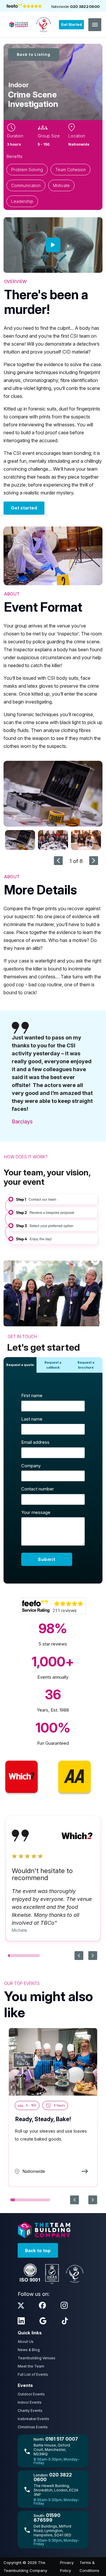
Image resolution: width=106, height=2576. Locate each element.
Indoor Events (30, 2402)
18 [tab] (39, 1956)
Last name (32, 1419)
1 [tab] (9, 1956)
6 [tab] (18, 1956)
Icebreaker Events (33, 2419)
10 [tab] (25, 1956)
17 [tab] (38, 1956)
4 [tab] (15, 1956)
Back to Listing (34, 54)
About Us (26, 2342)
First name (32, 1395)
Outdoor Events (31, 2394)
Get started (24, 508)
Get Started (71, 25)
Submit (47, 1559)
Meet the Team (31, 2366)
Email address (35, 1442)
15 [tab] (34, 1956)
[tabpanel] (53, 1478)
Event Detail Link (53, 2107)
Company (31, 1466)
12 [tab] (29, 1956)
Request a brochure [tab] (86, 1365)
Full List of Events (33, 2374)
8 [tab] (22, 1956)
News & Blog (29, 2350)
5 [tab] (16, 1956)
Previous (58, 861)
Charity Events (30, 2411)
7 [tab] (20, 1956)
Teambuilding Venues (37, 2358)
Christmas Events (33, 2427)
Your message (36, 1512)
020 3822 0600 (85, 6)
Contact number (38, 1489)
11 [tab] (27, 1956)
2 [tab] (11, 1956)
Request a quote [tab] (20, 1365)
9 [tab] (24, 1956)
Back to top (38, 2251)
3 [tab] (13, 1956)
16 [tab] (36, 1956)
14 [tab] (32, 1956)
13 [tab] (31, 1956)
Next (94, 861)
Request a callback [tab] (53, 1365)
